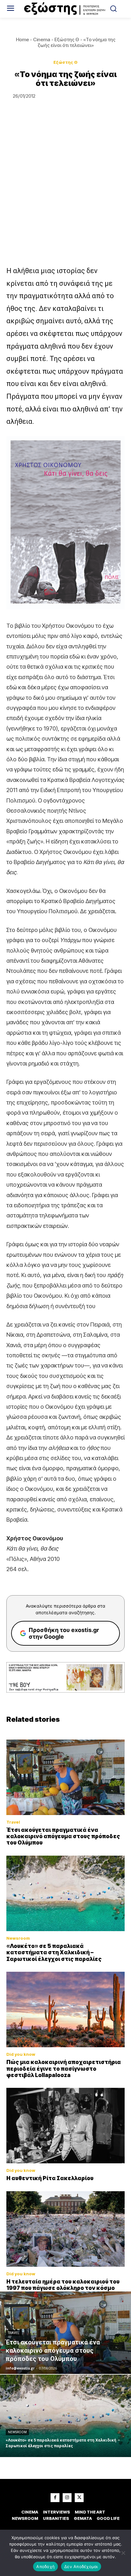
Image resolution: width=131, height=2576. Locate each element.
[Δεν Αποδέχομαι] (123, 2553)
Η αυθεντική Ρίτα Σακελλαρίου (50, 2178)
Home (22, 39)
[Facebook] (55, 2498)
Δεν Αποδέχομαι (81, 2566)
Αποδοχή (45, 2566)
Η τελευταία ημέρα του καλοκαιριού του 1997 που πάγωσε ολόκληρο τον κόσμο (63, 2285)
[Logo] (65, 9)
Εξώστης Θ (67, 39)
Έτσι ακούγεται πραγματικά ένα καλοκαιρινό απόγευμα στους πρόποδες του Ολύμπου (63, 1836)
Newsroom (18, 1938)
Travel (13, 1822)
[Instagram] (67, 2498)
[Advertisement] (65, 196)
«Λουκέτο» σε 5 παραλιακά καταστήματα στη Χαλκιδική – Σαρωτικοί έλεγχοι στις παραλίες (54, 1953)
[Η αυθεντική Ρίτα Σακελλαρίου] (65, 2126)
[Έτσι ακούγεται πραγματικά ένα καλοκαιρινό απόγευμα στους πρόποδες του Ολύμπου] (65, 1777)
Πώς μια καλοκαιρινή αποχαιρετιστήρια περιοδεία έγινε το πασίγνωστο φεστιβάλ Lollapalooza (64, 2069)
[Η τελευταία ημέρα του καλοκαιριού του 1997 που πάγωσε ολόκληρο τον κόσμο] (65, 2229)
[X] (79, 2498)
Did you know (21, 2054)
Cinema (42, 39)
